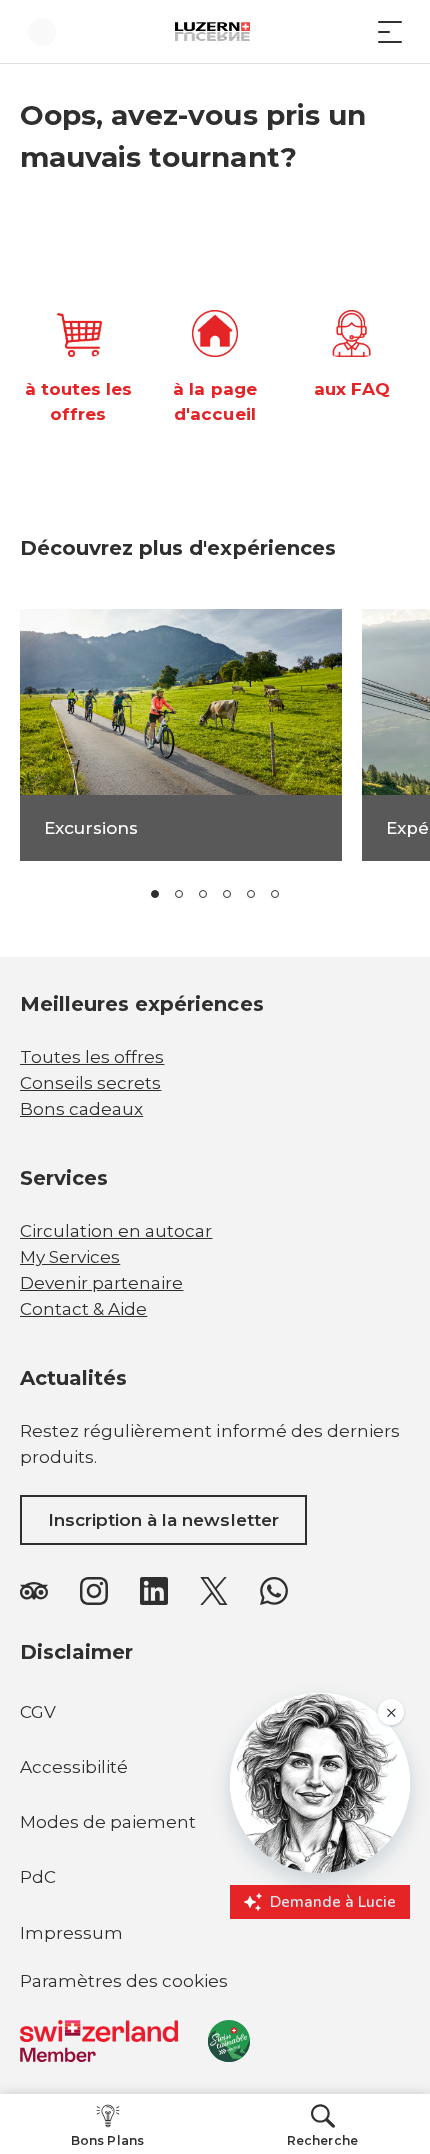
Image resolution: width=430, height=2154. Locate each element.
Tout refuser (215, 2085)
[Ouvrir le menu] (390, 31)
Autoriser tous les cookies (215, 2041)
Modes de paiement (108, 1822)
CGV (38, 1712)
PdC (38, 1877)
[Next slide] (343, 894)
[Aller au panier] (350, 31)
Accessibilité (74, 1767)
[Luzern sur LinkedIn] (154, 1591)
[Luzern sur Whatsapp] (274, 1591)
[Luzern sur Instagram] (94, 1591)
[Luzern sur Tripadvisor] (34, 1591)
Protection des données (280, 2001)
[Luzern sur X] (214, 1591)
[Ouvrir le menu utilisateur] (42, 31)
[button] (155, 894)
